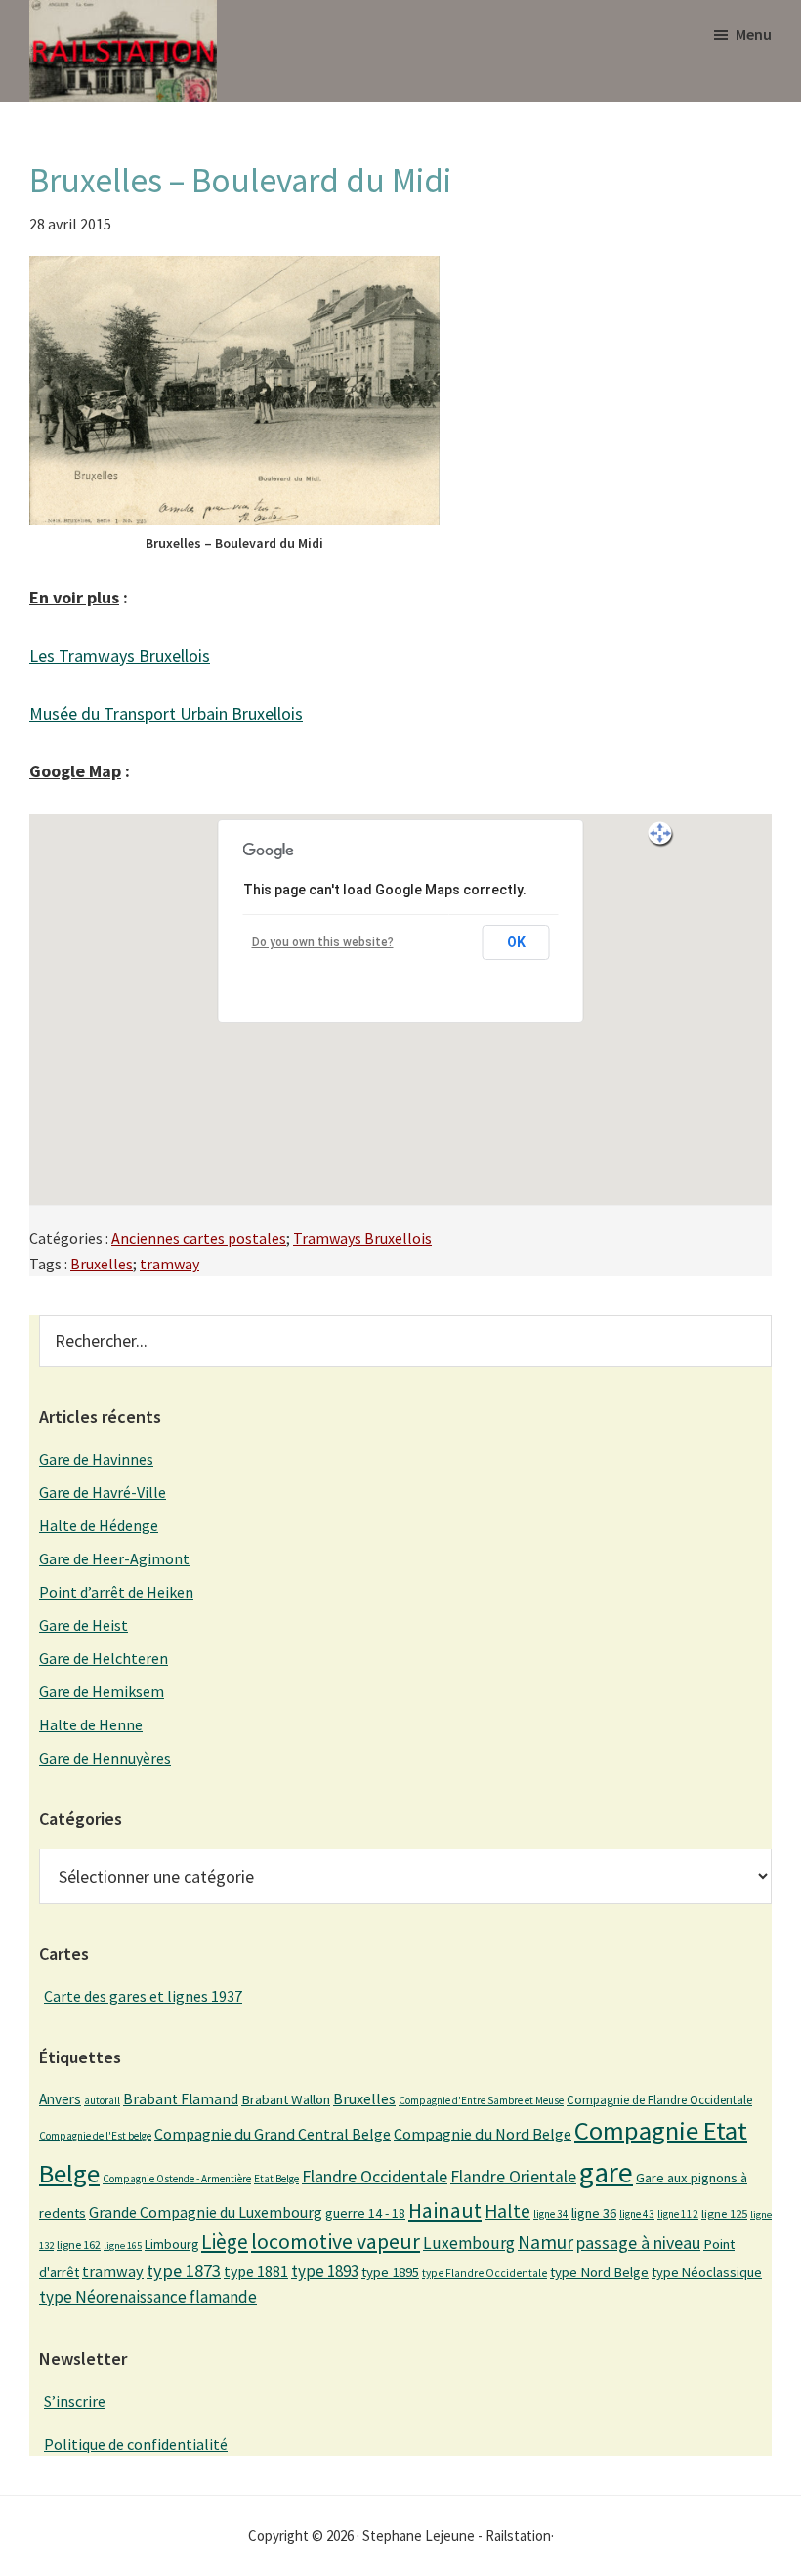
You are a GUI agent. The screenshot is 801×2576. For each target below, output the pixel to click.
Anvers (60, 2099)
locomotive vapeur (336, 2241)
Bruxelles (102, 1264)
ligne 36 (594, 2213)
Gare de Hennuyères (105, 1758)
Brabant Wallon (286, 2099)
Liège (225, 2242)
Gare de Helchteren (104, 1658)
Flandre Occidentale (375, 2176)
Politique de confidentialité (136, 2444)
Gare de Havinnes (96, 1459)
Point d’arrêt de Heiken (116, 1592)
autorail (102, 2100)
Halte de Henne (91, 1724)
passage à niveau (638, 2243)
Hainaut (445, 2210)
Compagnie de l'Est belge (95, 2136)
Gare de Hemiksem (102, 1691)
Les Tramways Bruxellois (120, 656)
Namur (546, 2242)
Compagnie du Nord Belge (483, 2134)
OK (516, 942)
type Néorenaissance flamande (148, 2297)
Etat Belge (276, 2179)
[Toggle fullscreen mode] (660, 833)
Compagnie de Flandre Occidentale (659, 2100)
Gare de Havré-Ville (103, 1492)
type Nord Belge (599, 2272)
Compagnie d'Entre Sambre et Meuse (481, 2100)
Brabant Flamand (181, 2099)
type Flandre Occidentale (485, 2273)
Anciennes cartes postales (199, 1238)
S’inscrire (75, 2401)
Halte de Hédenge (99, 1525)
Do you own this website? (323, 942)
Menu (754, 34)
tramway (169, 1264)
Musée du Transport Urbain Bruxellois (166, 713)
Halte (507, 2210)
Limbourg (171, 2244)
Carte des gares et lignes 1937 (143, 1996)
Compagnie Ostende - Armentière (177, 2179)
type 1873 (184, 2271)
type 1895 (390, 2272)
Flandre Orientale (513, 2177)
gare (606, 2172)
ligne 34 (551, 2214)
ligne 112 (678, 2214)
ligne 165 (123, 2245)
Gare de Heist (84, 1625)
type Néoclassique (707, 2272)
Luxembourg (469, 2243)
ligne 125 (724, 2213)
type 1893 (325, 2271)
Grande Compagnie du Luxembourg (206, 2212)
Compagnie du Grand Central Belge (273, 2134)
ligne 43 (637, 2214)
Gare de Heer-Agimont (114, 1558)
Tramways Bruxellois (362, 1238)
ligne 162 (79, 2244)
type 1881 (256, 2271)
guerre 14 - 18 (365, 2213)
